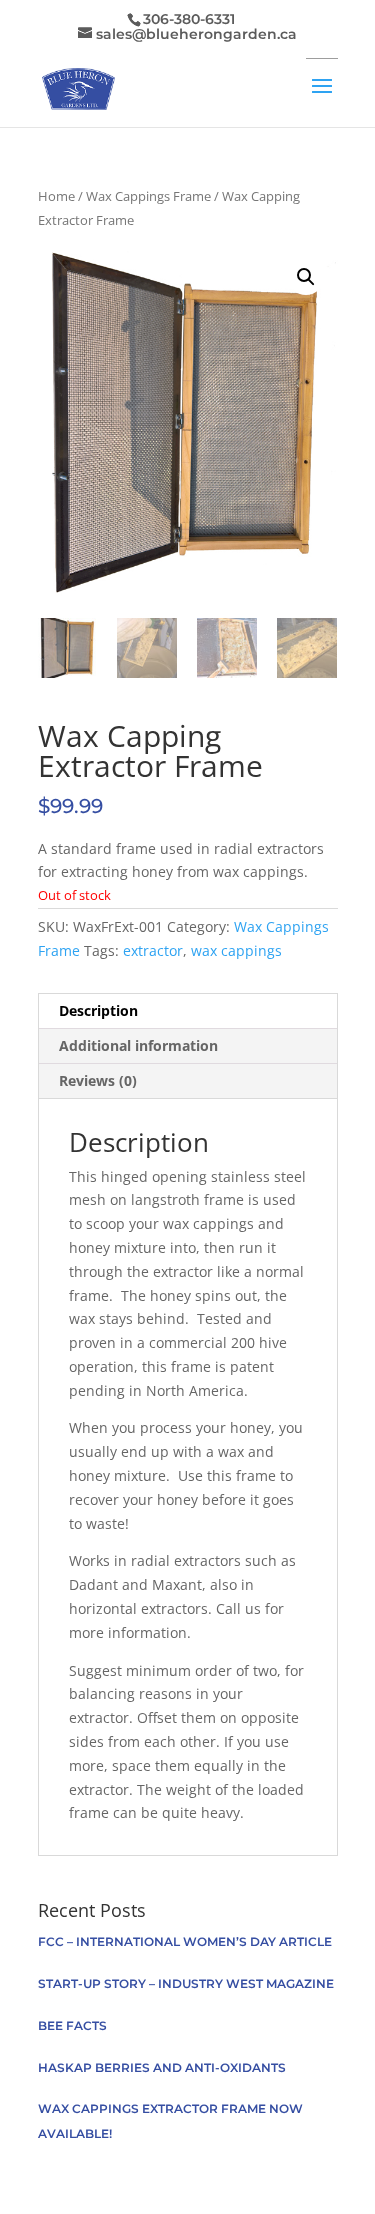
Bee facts (72, 2025)
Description (98, 1010)
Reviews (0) (98, 1080)
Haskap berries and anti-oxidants (162, 2067)
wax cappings (236, 950)
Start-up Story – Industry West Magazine (186, 1983)
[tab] (188, 1011)
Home (56, 196)
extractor (153, 950)
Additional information (138, 1045)
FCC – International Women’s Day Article (185, 1941)
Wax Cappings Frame (148, 196)
